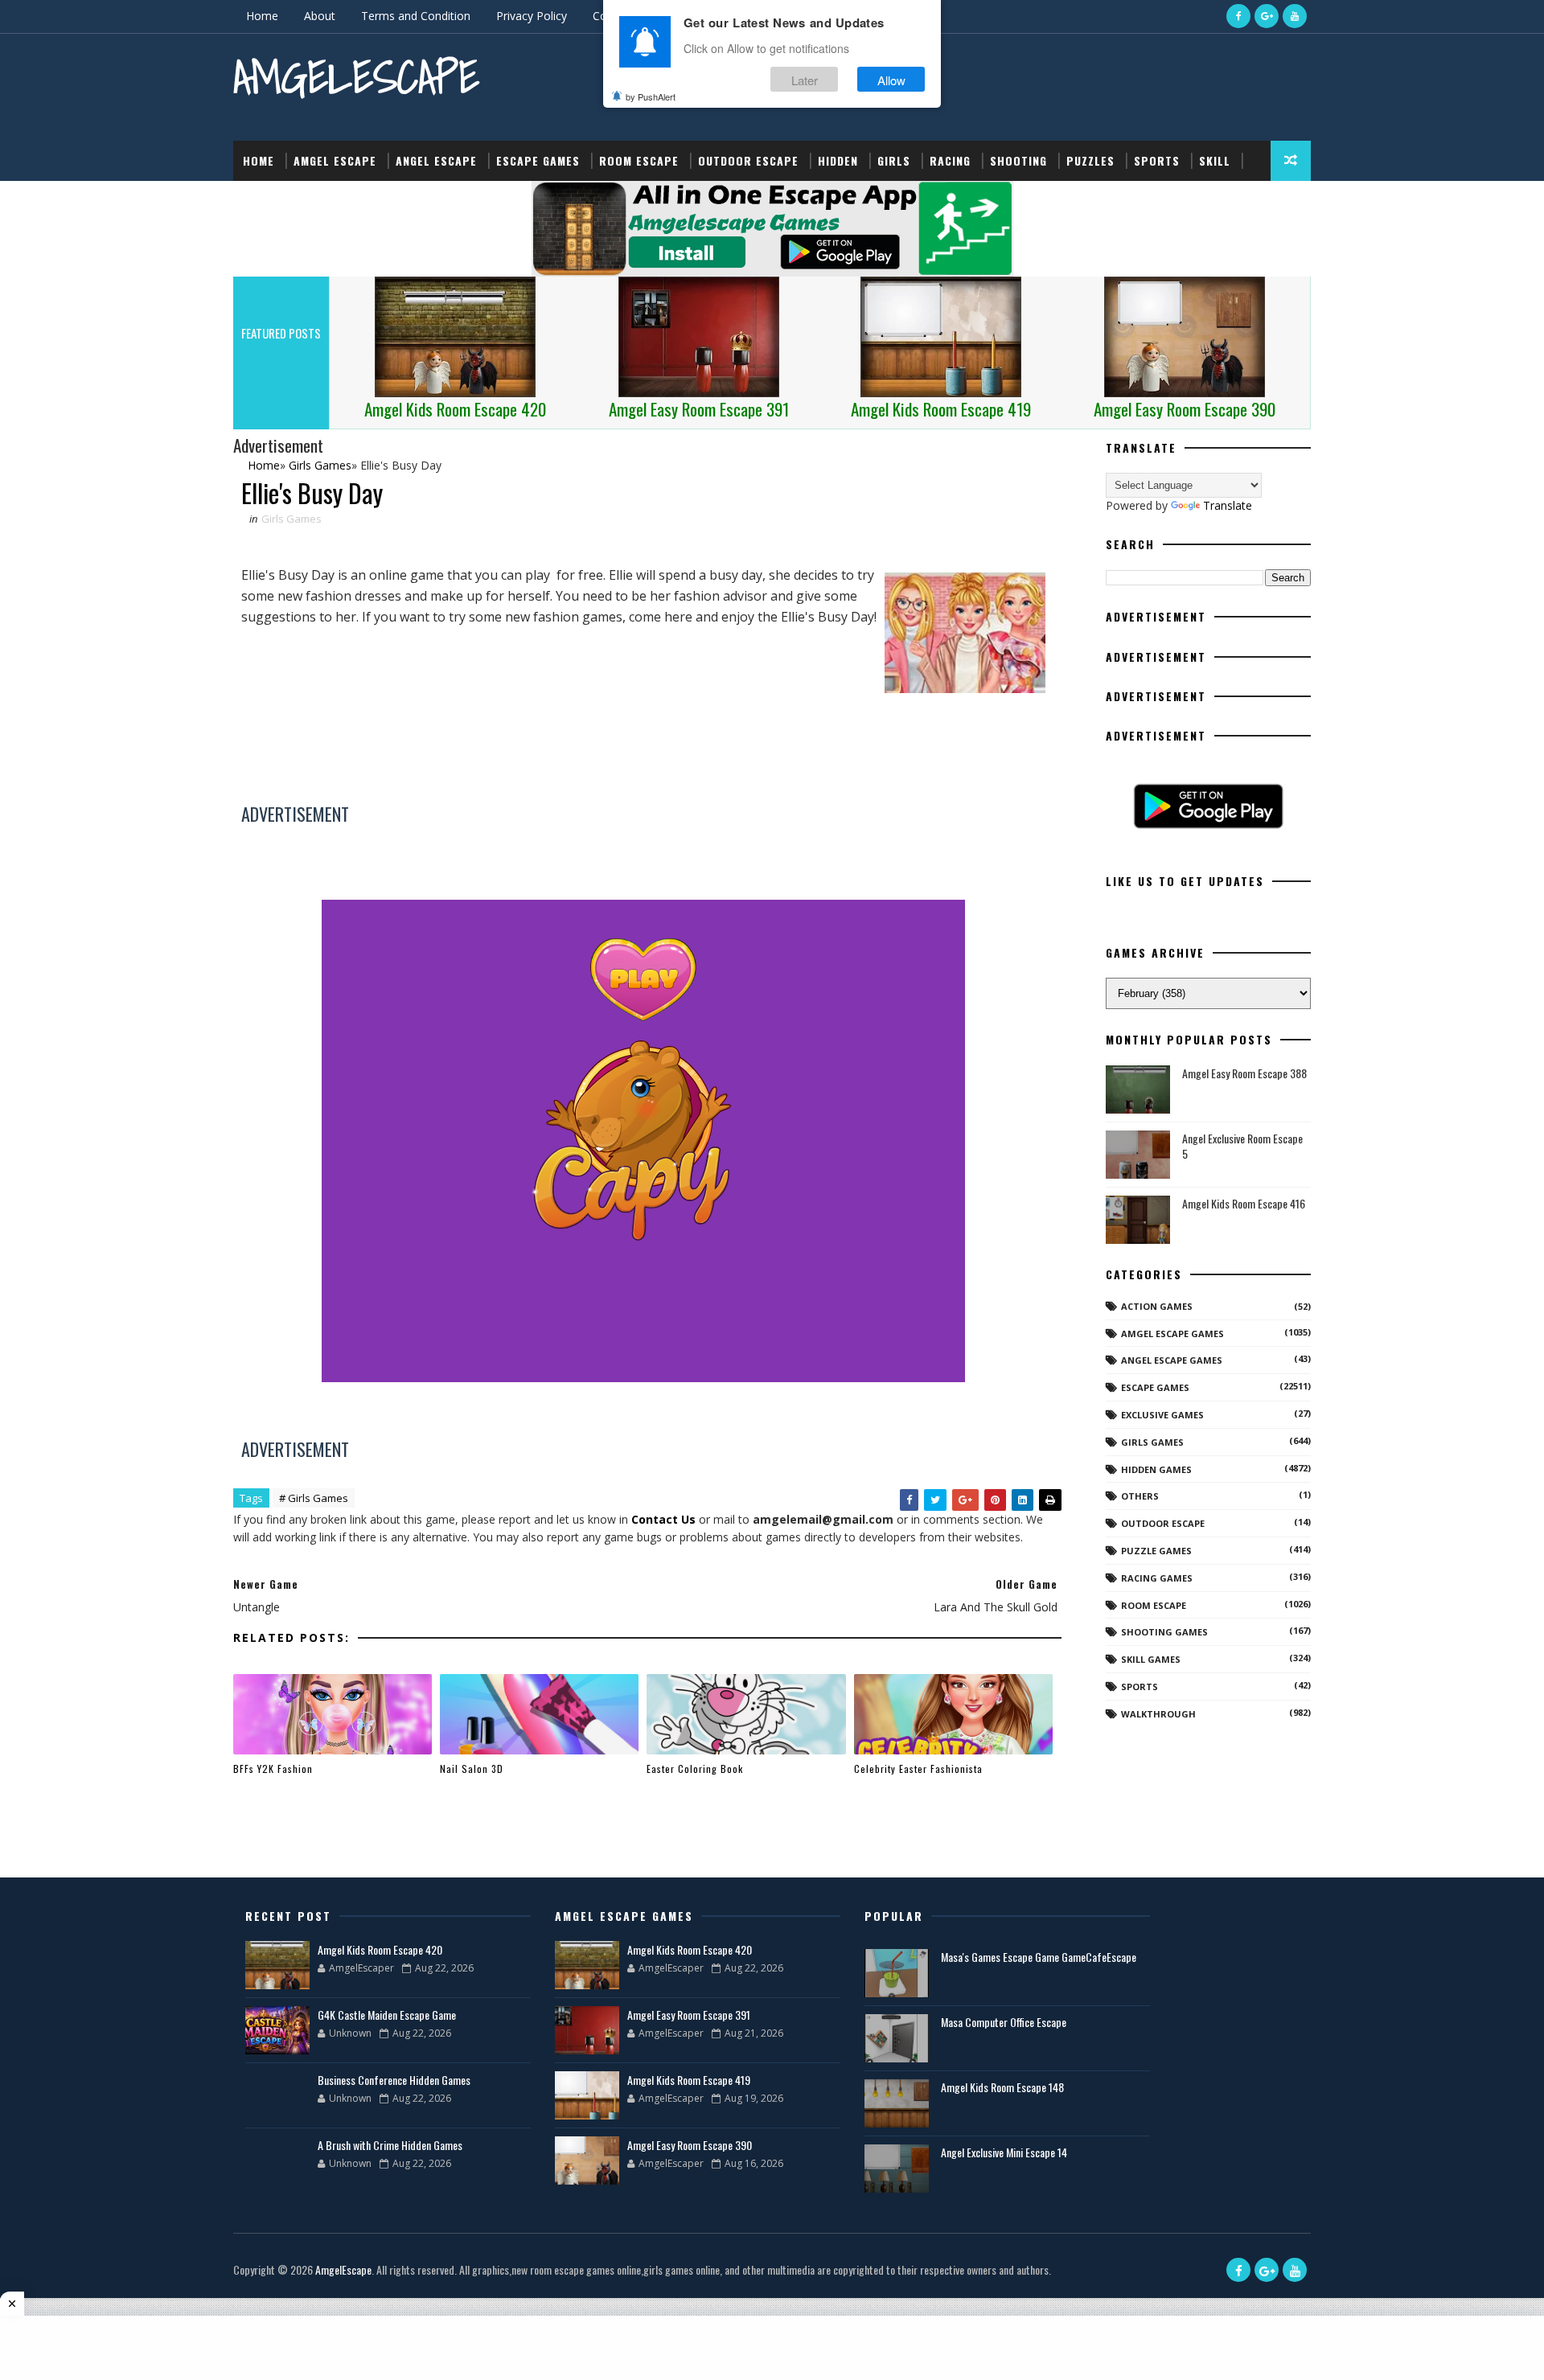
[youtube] (1295, 16)
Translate (1228, 505)
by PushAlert (651, 96)
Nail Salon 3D (472, 1769)
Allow (891, 79)
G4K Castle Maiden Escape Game (387, 2015)
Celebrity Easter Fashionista (918, 1769)
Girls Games (292, 519)
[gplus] (1267, 16)
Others (1140, 1496)
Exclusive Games (1162, 1415)
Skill (1215, 160)
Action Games (1157, 1306)
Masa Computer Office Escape (1004, 2022)
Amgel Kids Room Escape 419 (689, 2080)
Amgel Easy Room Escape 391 (689, 2015)
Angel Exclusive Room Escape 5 (1242, 1146)
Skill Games (1151, 1659)
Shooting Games (1164, 1632)
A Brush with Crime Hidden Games (390, 2145)
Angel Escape (436, 160)
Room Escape (639, 160)
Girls (894, 160)
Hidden (838, 160)
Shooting (1018, 160)
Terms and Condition (416, 16)
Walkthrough (1158, 1714)
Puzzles (1090, 160)
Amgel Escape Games (1172, 1334)
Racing (950, 160)
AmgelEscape (356, 77)
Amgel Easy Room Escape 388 (1244, 1073)
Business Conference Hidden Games (394, 2080)
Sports (1157, 160)
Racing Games (1157, 1578)
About (320, 16)
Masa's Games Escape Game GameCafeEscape (1039, 1957)
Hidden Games (1156, 1469)
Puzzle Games (1156, 1551)
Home (262, 16)
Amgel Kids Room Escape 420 (380, 1949)
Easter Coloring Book (695, 1769)
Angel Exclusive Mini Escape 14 (1004, 2152)
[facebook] (1238, 16)
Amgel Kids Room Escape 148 (1002, 2087)
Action (263, 201)
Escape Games (538, 160)
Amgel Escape (335, 160)
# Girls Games (314, 1498)
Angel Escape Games (1172, 1360)
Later (805, 79)
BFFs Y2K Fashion (273, 1769)
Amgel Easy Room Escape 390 (690, 2145)
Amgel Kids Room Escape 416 (1244, 1203)
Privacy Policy (532, 16)
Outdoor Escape (748, 160)
